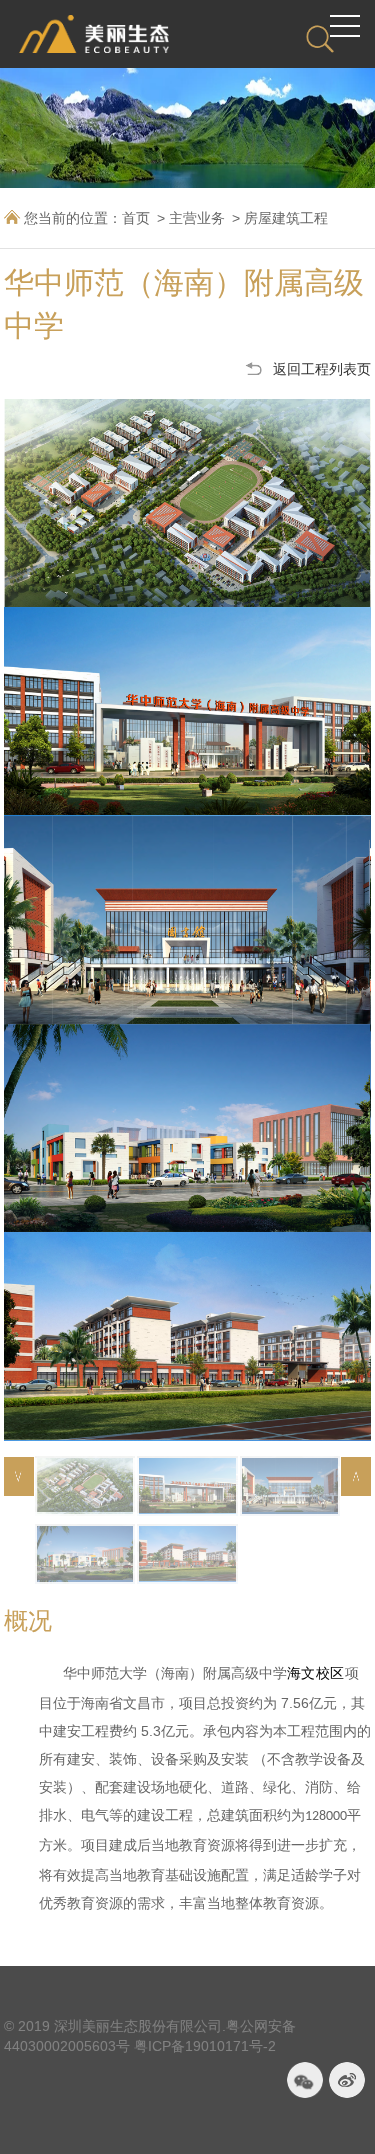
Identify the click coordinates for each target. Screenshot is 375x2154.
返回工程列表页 (322, 369)
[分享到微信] (305, 2080)
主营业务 (197, 218)
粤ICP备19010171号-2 (205, 2046)
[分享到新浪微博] (347, 2080)
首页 (136, 218)
